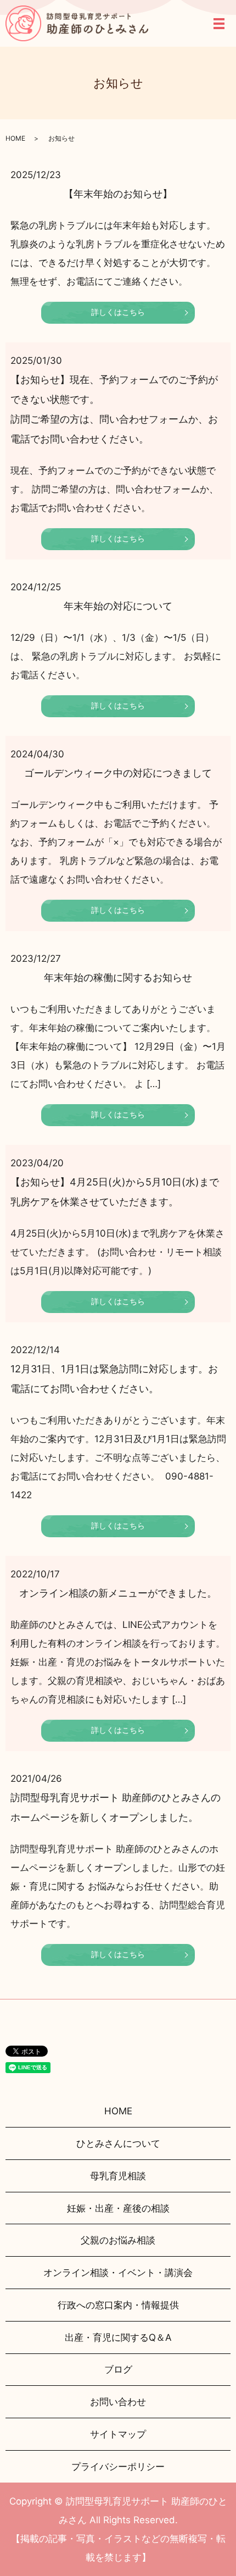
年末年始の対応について (118, 606)
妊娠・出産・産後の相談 (118, 2208)
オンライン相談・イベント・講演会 (118, 2273)
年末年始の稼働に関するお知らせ (118, 977)
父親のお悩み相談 (118, 2240)
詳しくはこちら (118, 312)
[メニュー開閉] (219, 24)
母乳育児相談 (118, 2176)
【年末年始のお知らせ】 (118, 194)
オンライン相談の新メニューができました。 (118, 1593)
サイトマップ (118, 2434)
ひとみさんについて (118, 2143)
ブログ (118, 2369)
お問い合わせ (118, 2402)
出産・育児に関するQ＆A (118, 2337)
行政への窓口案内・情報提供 (118, 2305)
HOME (15, 138)
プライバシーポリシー (118, 2467)
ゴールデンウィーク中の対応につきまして (118, 773)
